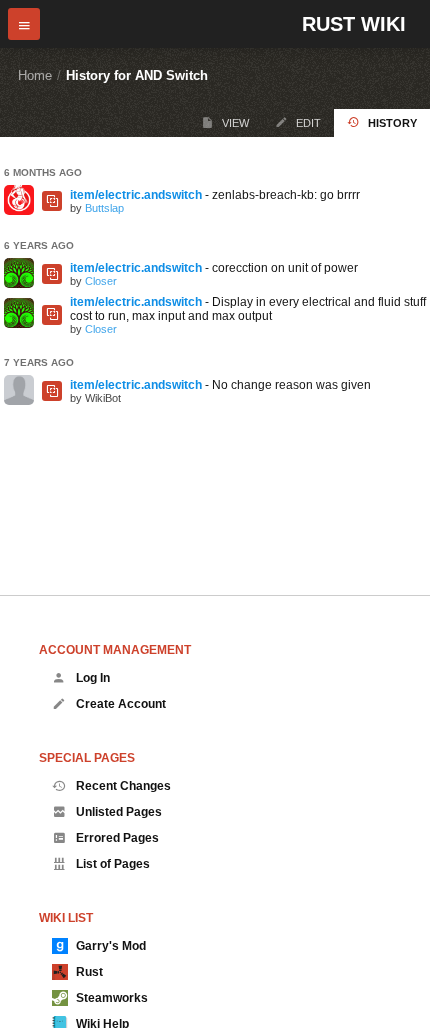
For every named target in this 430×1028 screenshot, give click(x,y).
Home (35, 75)
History (392, 123)
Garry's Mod (111, 946)
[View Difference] (52, 201)
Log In (93, 678)
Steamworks (112, 998)
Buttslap (104, 208)
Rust (89, 972)
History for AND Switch (137, 75)
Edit (308, 123)
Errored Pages (117, 838)
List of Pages (113, 864)
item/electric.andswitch (136, 195)
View (235, 123)
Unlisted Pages (119, 812)
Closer (101, 281)
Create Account (121, 704)
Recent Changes (123, 786)
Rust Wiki (354, 24)
